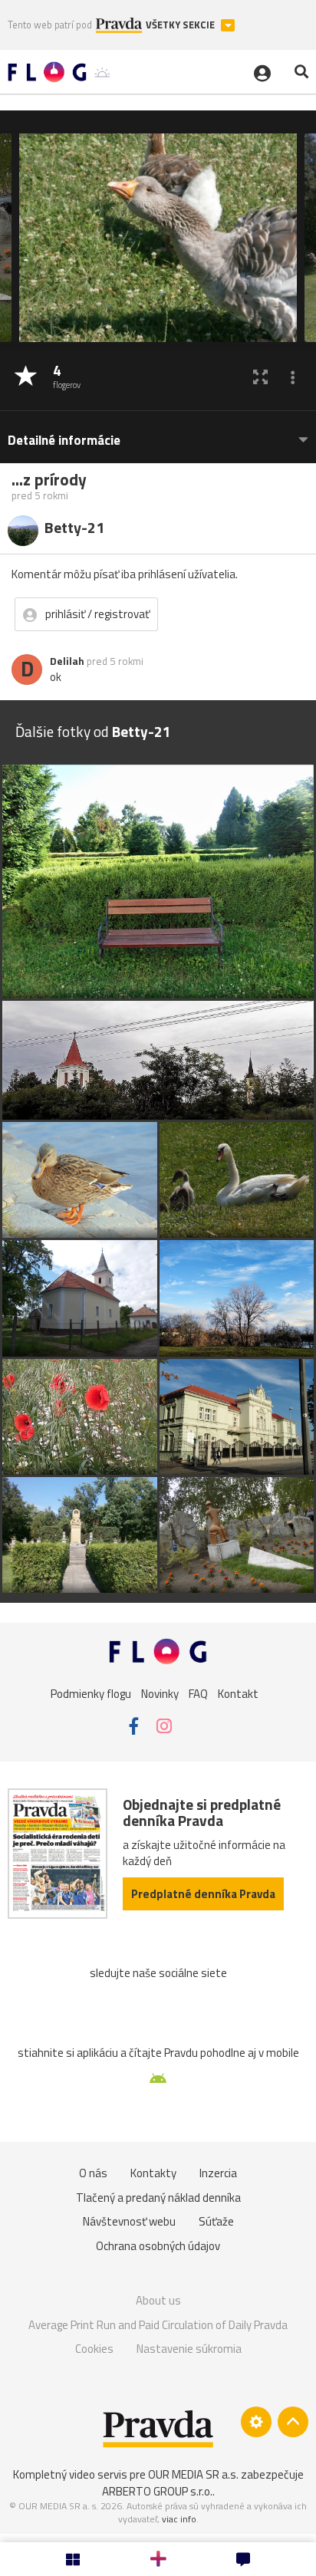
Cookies (94, 2349)
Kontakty (153, 2173)
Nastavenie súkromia (189, 2349)
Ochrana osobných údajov (158, 2246)
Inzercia (218, 2173)
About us (158, 2300)
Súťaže (216, 2221)
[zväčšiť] (260, 377)
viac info (179, 2519)
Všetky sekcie (181, 25)
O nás (93, 2173)
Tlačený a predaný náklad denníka (158, 2198)
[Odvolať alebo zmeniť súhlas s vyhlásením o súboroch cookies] (256, 2422)
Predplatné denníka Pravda (203, 1894)
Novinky (160, 1693)
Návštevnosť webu (129, 2221)
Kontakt (238, 1693)
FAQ (198, 1693)
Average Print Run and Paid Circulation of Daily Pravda (158, 2325)
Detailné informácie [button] (64, 441)
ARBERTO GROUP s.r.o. (157, 2491)
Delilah (67, 661)
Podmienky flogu (91, 1693)
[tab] (158, 433)
